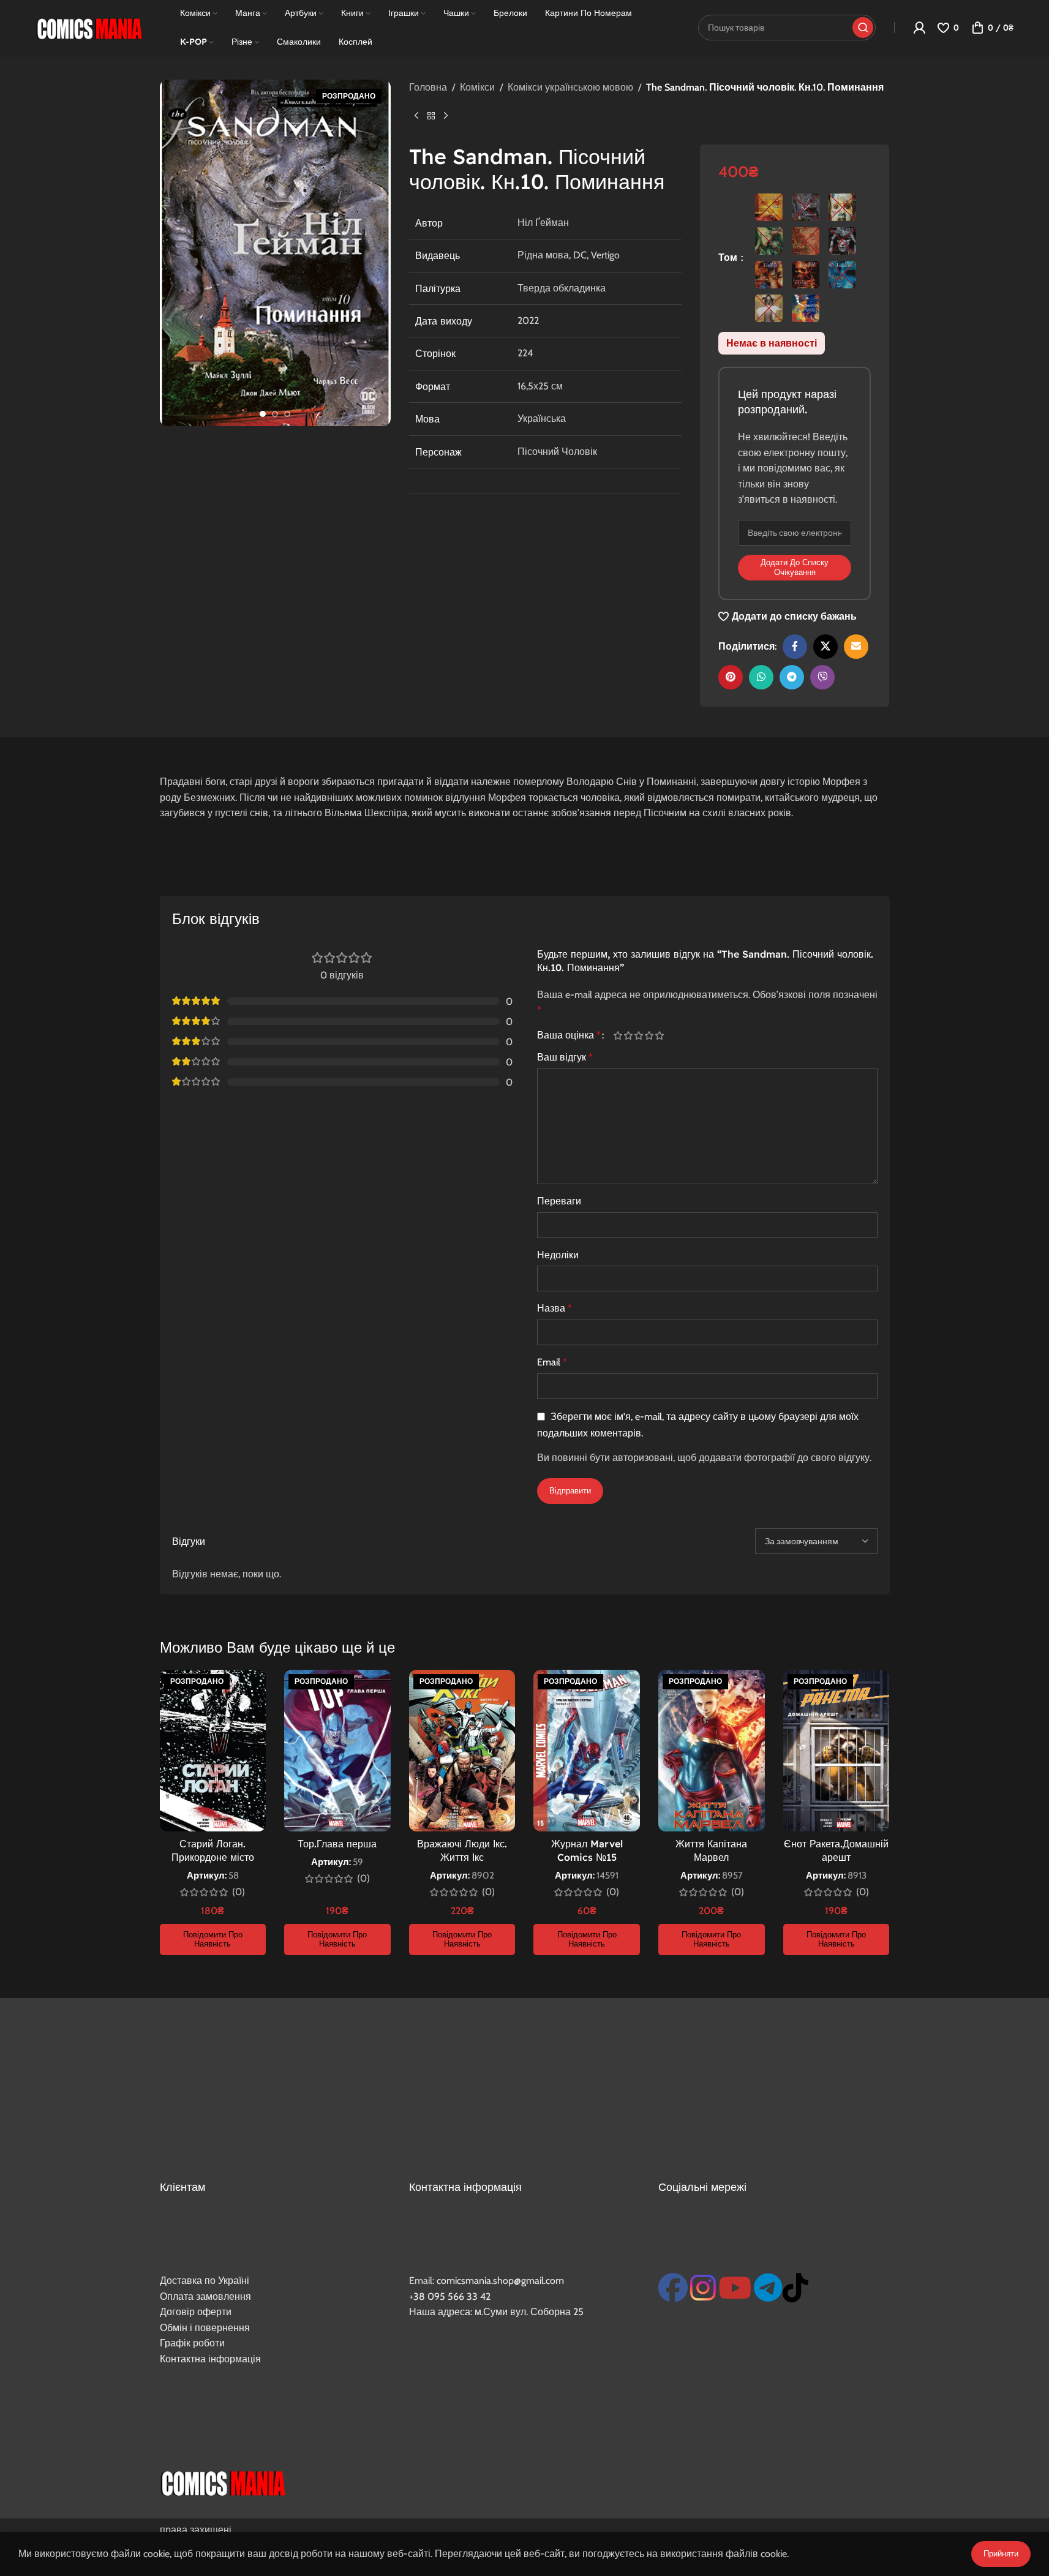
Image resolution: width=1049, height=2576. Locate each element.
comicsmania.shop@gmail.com (500, 2281)
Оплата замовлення (205, 2296)
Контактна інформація (210, 2359)
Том (729, 257)
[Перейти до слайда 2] (275, 414)
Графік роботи (192, 2343)
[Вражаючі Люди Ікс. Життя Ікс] (462, 1751)
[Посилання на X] (825, 647)
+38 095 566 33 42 (450, 2296)
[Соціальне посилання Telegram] (792, 677)
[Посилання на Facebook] (795, 647)
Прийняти (1001, 2553)
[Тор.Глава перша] (337, 1751)
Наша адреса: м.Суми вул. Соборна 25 (496, 2312)
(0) (239, 1892)
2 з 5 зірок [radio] (629, 1035)
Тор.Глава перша (337, 1844)
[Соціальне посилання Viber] (822, 677)
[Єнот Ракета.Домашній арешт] (837, 1751)
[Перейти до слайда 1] (263, 414)
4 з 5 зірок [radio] (649, 1035)
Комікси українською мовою (570, 87)
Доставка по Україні (205, 2281)
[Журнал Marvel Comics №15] (587, 1751)
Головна (428, 87)
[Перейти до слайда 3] (287, 414)
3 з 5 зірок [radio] (639, 1035)
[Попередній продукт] (416, 116)
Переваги (559, 1201)
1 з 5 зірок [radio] (618, 1035)
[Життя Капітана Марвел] (712, 1751)
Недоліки (558, 1255)
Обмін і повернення (205, 2328)
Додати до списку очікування (795, 567)
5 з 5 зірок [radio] (660, 1035)
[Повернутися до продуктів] (431, 116)
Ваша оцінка (569, 1035)
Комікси (477, 87)
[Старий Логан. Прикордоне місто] (213, 1751)
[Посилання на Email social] (856, 647)
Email (552, 1362)
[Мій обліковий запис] (919, 28)
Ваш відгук (565, 1057)
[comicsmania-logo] (223, 2482)
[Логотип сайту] (89, 27)
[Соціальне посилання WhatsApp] (761, 677)
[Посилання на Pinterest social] (731, 677)
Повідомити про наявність (213, 1939)
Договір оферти (196, 2312)
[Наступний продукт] (446, 116)
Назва (555, 1308)
